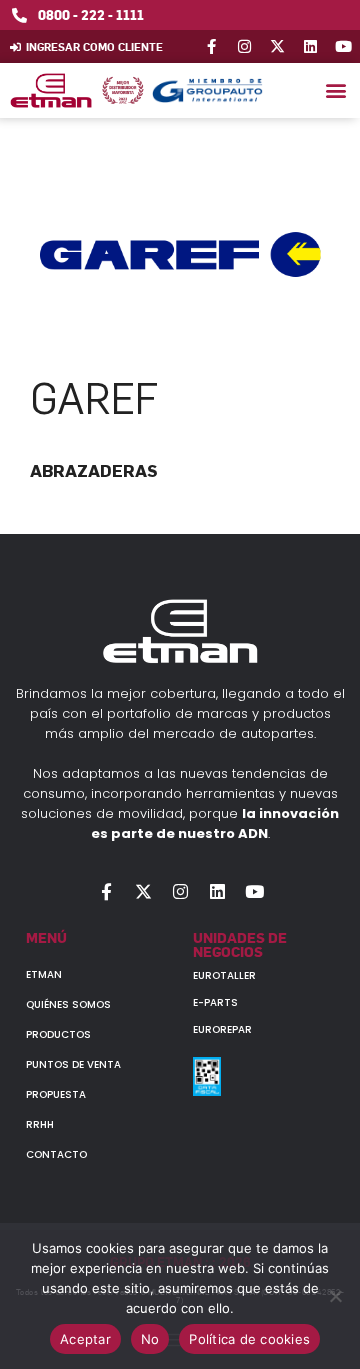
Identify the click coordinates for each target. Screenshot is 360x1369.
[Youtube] (343, 46)
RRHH (40, 1124)
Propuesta (56, 1094)
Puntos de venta (73, 1064)
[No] (335, 1296)
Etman (44, 974)
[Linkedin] (310, 46)
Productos (58, 1034)
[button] (335, 90)
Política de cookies (249, 1339)
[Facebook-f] (211, 46)
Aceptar (85, 1339)
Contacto (56, 1154)
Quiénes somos (68, 1004)
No (150, 1339)
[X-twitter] (277, 46)
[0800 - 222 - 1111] (19, 15)
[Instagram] (244, 46)
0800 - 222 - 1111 (91, 14)
